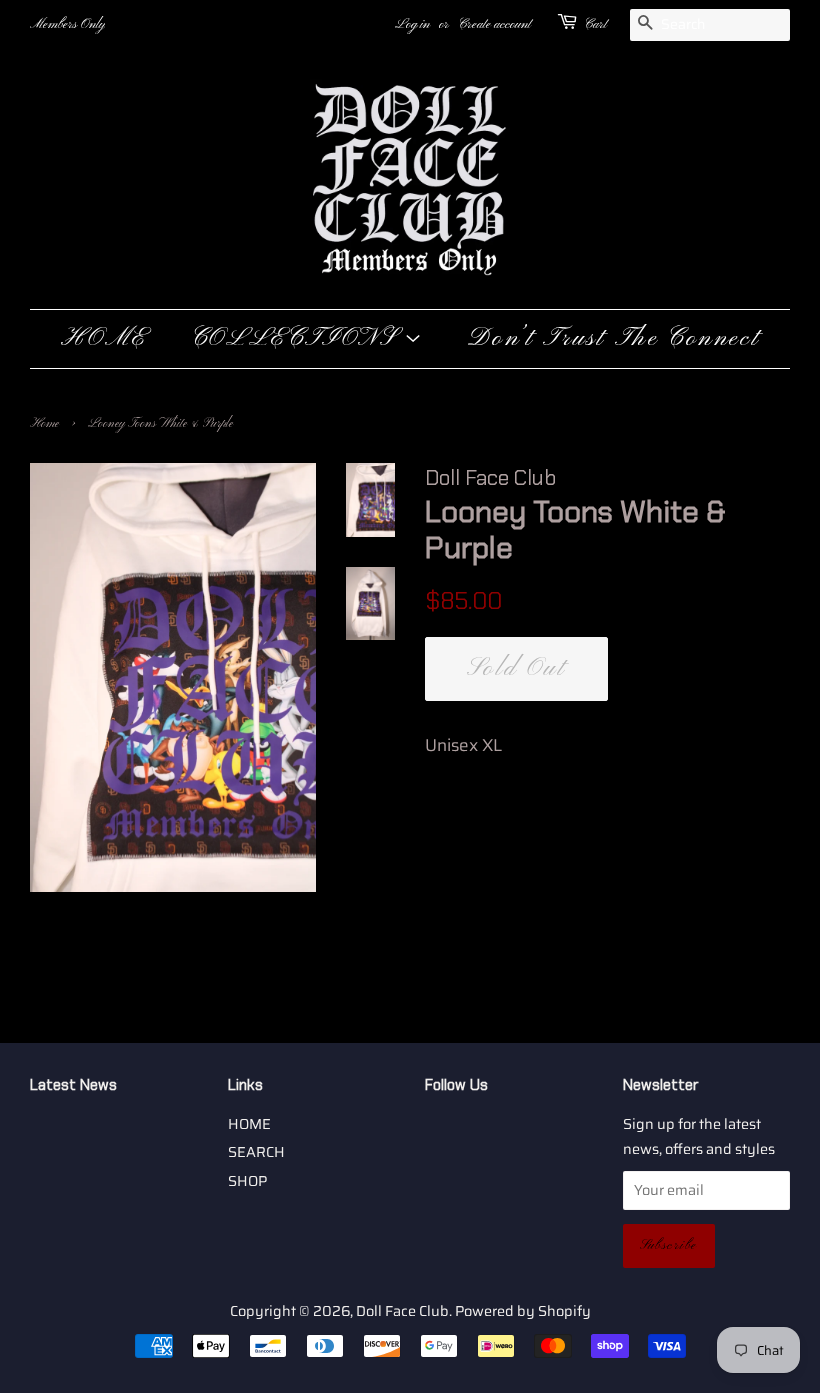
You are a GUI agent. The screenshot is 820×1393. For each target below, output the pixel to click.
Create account (494, 24)
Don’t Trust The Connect (613, 339)
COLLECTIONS (297, 339)
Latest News (73, 1085)
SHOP (247, 1181)
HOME (104, 339)
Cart (595, 24)
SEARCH (256, 1152)
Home (44, 424)
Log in (412, 24)
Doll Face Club (402, 1311)
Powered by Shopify (523, 1311)
